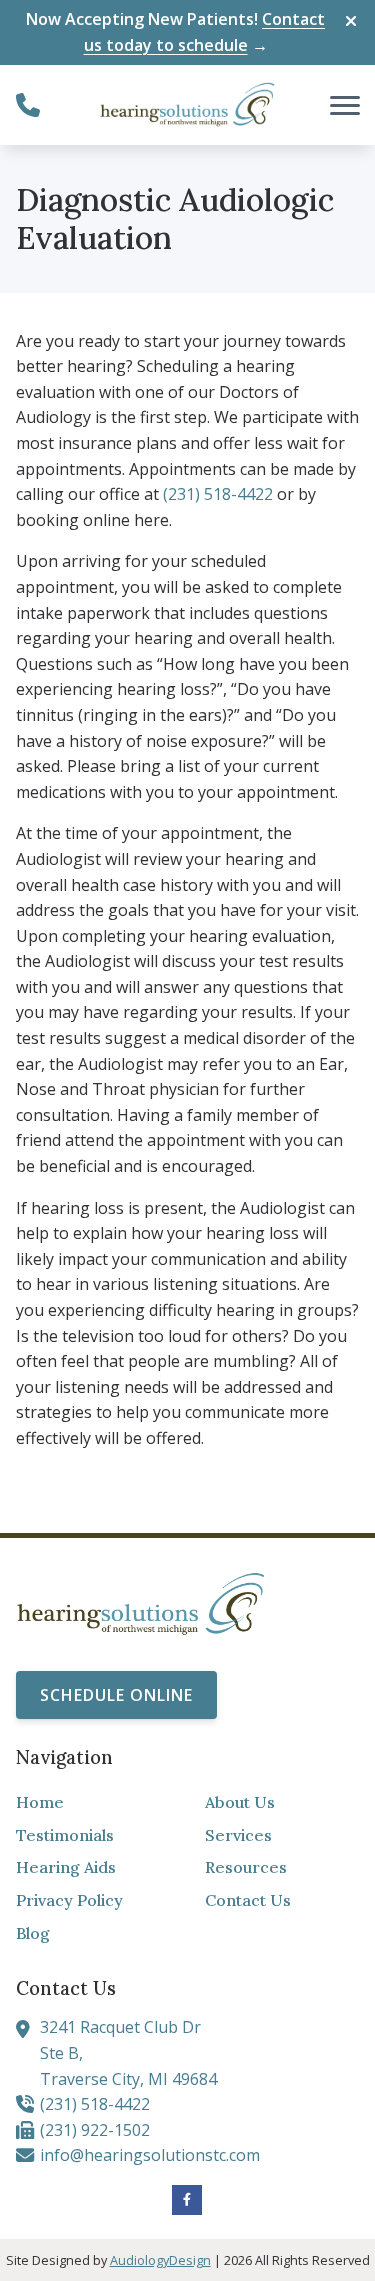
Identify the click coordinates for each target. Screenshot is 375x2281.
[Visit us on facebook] (187, 2200)
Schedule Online (116, 1695)
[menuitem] (93, 1803)
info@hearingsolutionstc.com (150, 2155)
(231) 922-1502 (95, 2130)
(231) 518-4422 (218, 494)
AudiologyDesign (160, 2260)
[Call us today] (28, 105)
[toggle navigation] (345, 105)
